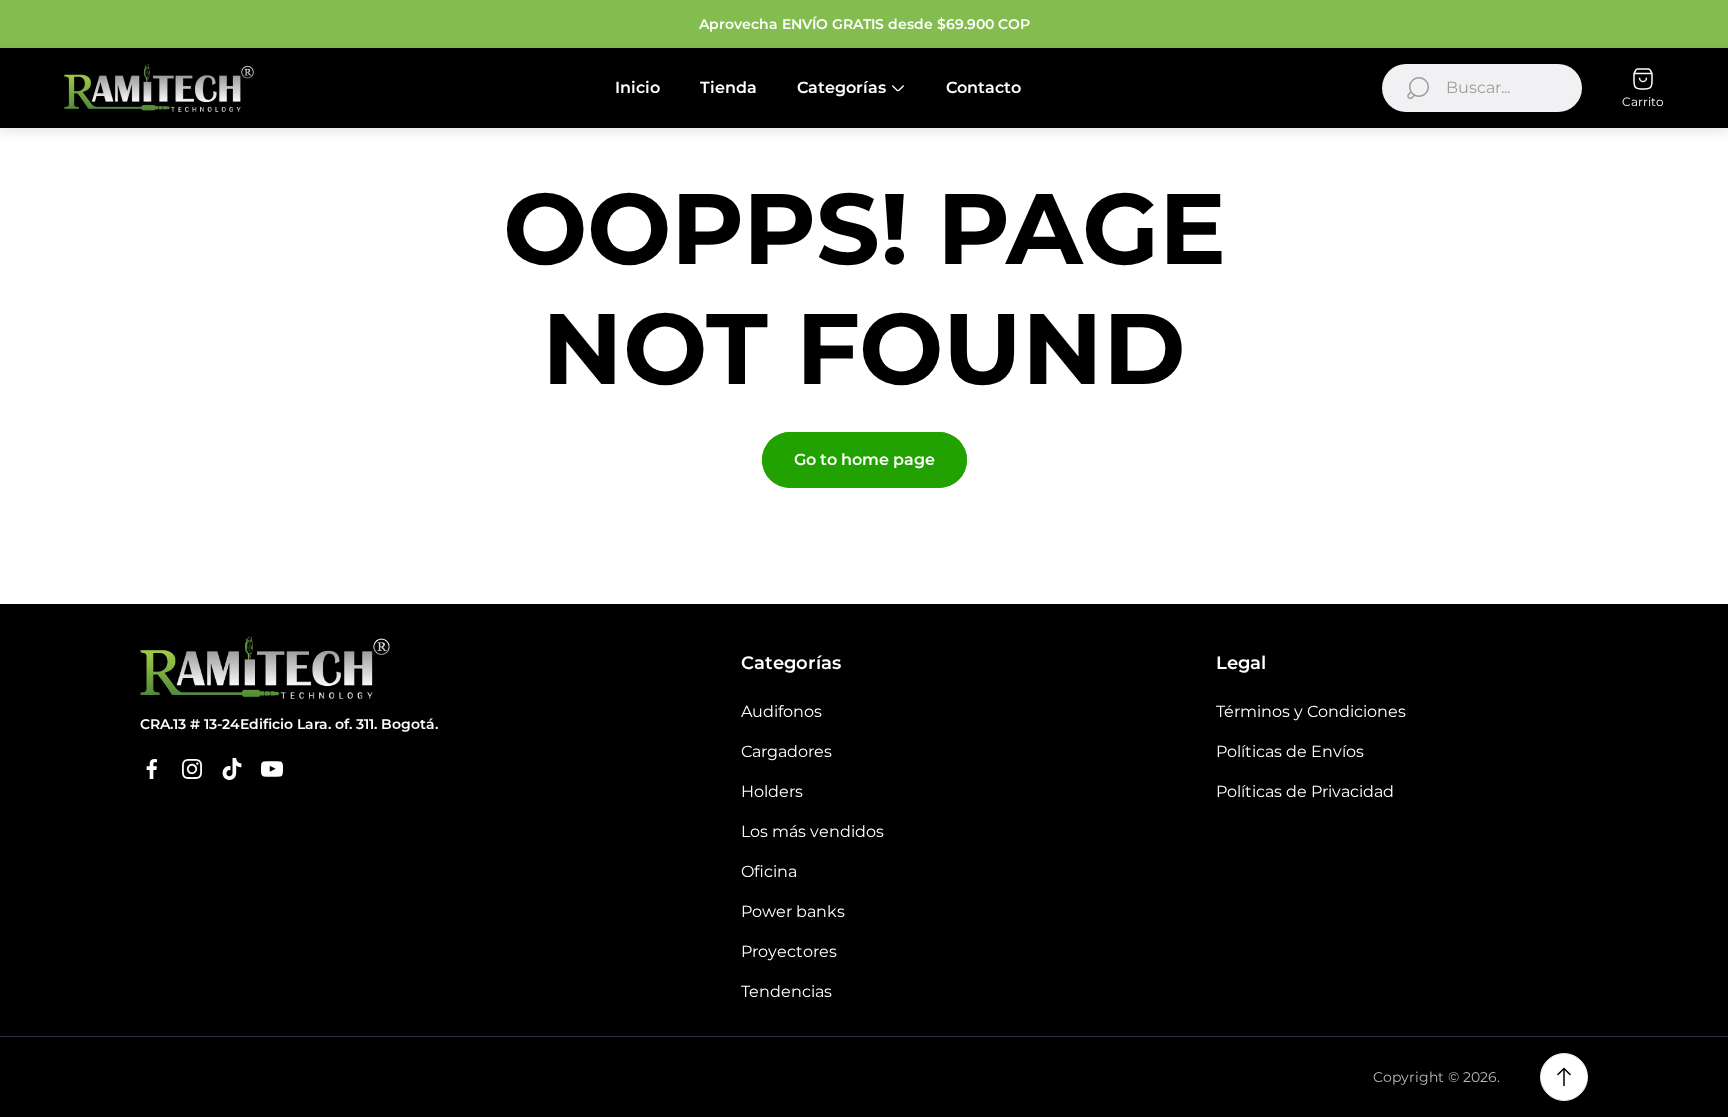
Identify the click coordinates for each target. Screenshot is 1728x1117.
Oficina (769, 871)
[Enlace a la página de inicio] (265, 667)
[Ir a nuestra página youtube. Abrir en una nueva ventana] (272, 769)
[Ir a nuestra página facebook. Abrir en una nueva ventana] (152, 769)
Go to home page (864, 459)
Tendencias (786, 991)
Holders (772, 791)
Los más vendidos (812, 831)
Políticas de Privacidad (1305, 791)
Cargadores (786, 751)
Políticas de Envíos (1290, 751)
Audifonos (781, 711)
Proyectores (789, 951)
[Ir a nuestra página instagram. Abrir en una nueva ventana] (192, 769)
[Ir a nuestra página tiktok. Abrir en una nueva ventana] (232, 769)
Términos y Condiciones (1311, 711)
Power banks (793, 911)
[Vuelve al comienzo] (1564, 1077)
